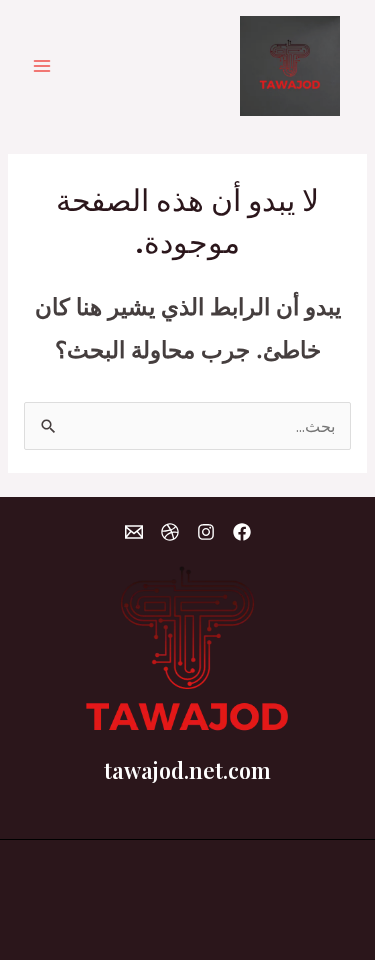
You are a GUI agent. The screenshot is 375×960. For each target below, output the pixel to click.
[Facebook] (242, 532)
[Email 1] (134, 532)
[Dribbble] (170, 532)
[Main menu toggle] (41, 65)
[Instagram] (206, 532)
